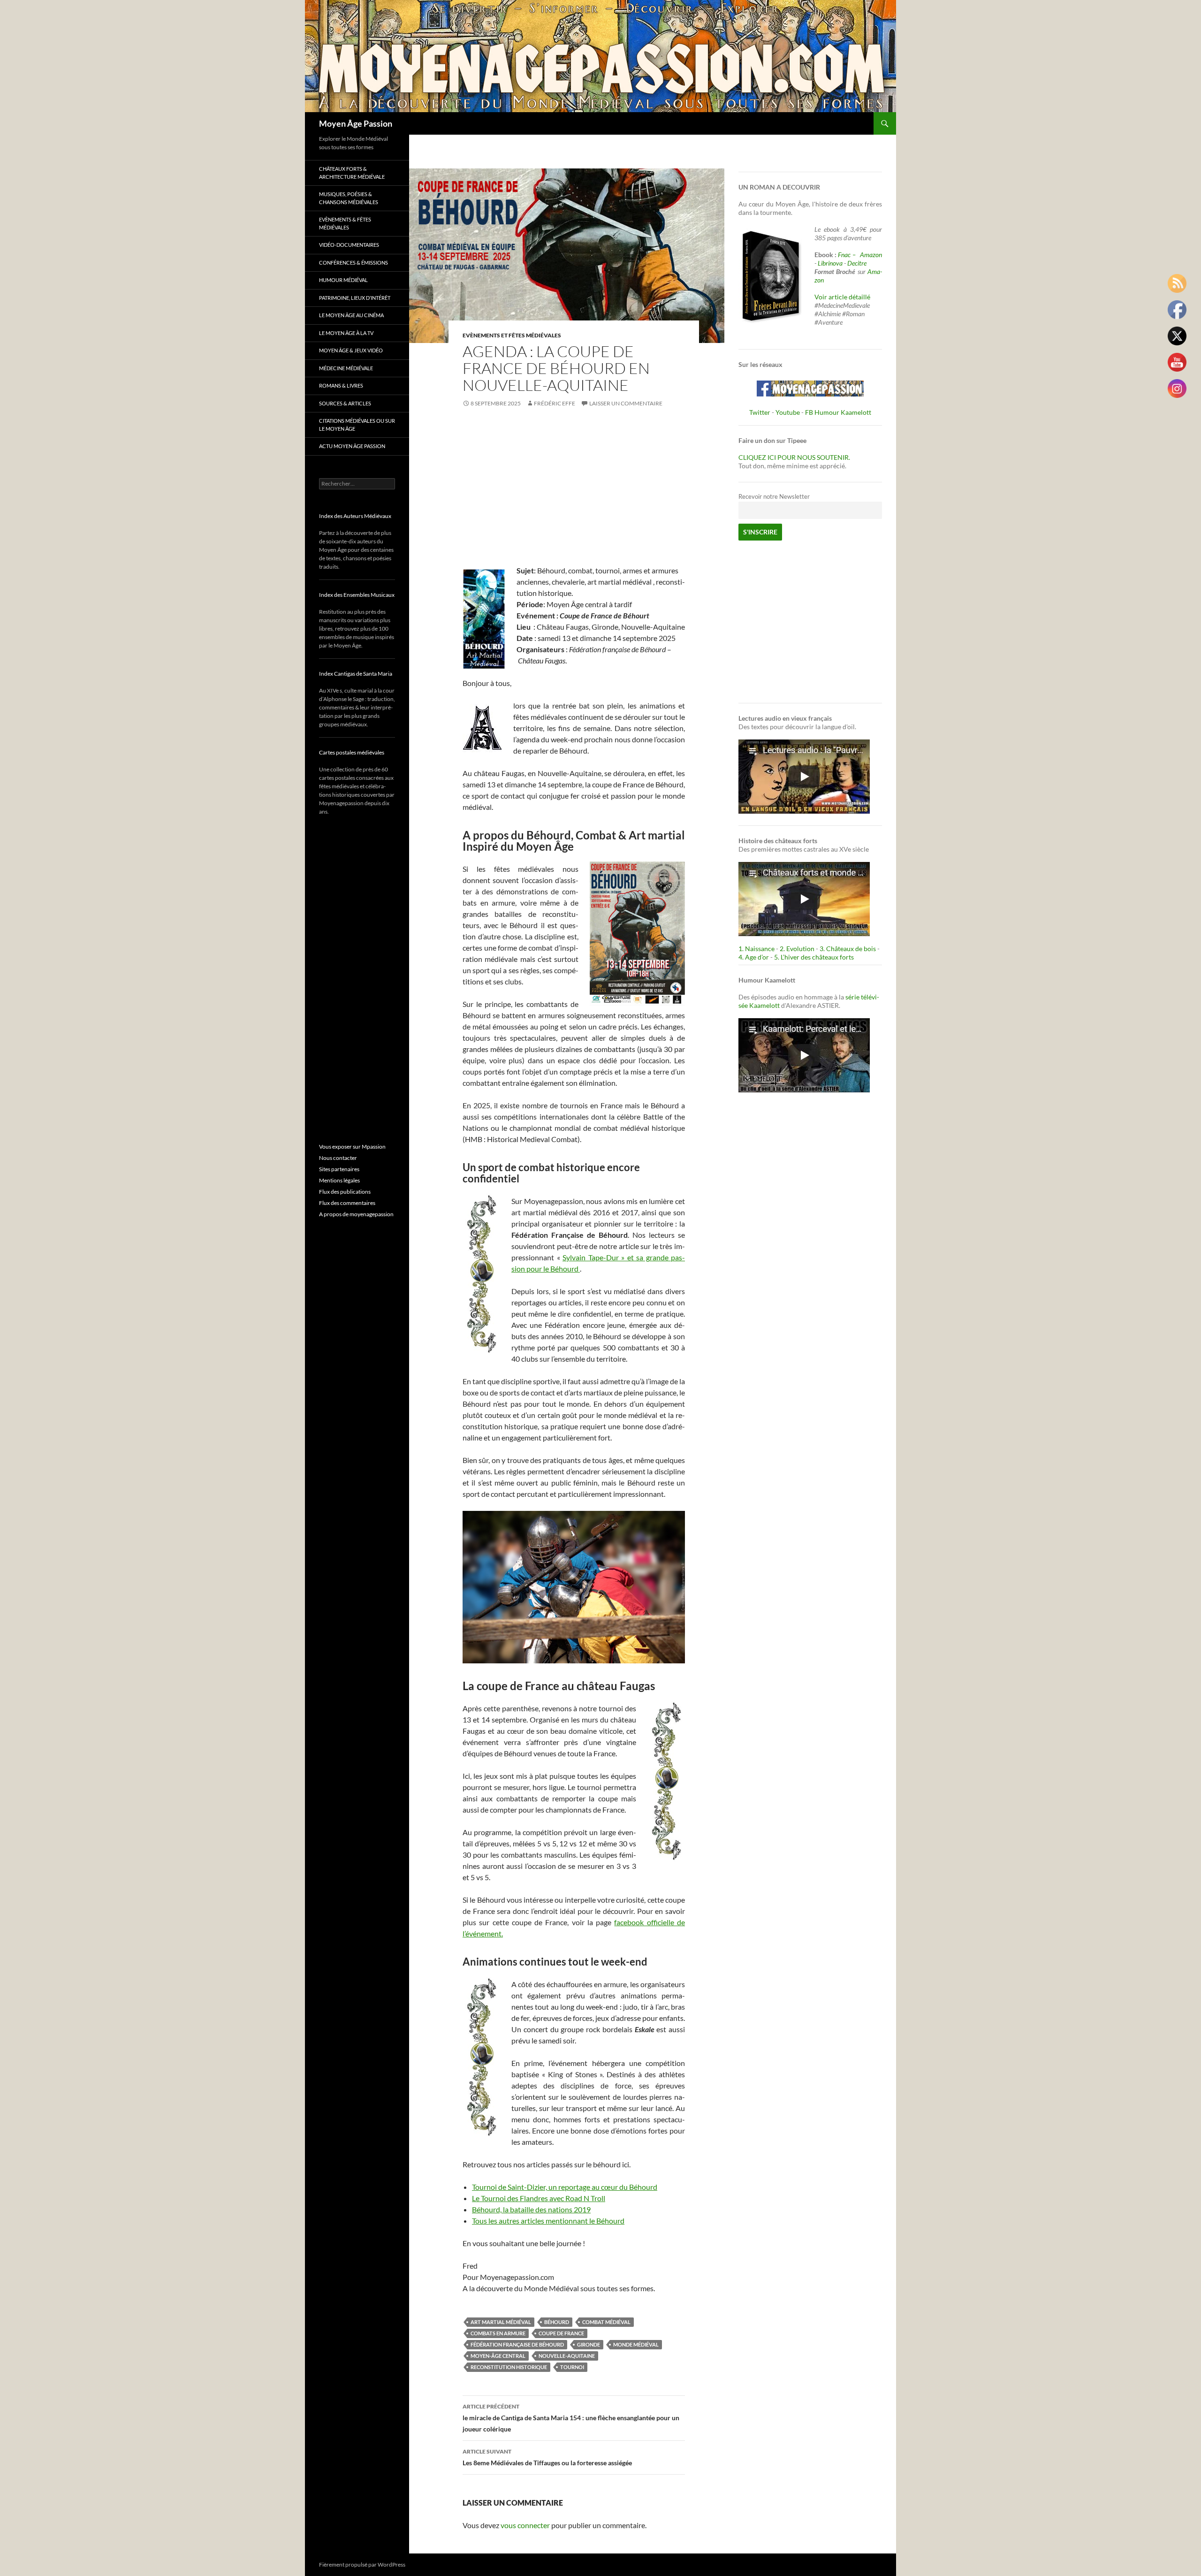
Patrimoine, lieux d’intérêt (355, 298)
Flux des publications (345, 1192)
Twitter (760, 412)
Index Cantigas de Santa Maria (356, 674)
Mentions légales (339, 1180)
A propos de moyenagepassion (356, 1214)
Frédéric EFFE (555, 403)
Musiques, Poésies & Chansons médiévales (349, 198)
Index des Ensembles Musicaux (357, 595)
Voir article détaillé (842, 297)
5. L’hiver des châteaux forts (814, 957)
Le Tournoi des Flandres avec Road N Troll (539, 2198)
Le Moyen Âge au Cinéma (351, 315)
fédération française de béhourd (517, 2344)
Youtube (788, 412)
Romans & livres (341, 385)
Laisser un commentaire (626, 403)
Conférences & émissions (353, 263)
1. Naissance (756, 949)
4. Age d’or (754, 957)
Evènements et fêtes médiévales (512, 335)
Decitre (857, 263)
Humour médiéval (343, 280)
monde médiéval (636, 2344)
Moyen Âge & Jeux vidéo (351, 350)
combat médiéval (606, 2322)
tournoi (572, 2367)
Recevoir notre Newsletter (774, 497)
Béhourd (557, 2322)
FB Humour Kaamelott (838, 412)
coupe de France (561, 2333)
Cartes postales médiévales (352, 752)
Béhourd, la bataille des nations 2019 (531, 2209)
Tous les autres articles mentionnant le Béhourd (548, 2221)
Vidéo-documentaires (349, 245)
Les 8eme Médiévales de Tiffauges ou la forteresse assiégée (547, 2457)
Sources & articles (345, 403)
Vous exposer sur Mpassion (352, 1147)
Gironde (589, 2344)
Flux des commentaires (347, 1203)
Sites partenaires (339, 1169)
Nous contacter (338, 1158)
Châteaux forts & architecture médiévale (352, 173)
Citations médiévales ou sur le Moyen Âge (357, 425)
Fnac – (848, 255)
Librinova (830, 263)
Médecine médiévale (346, 368)
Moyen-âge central (498, 2356)
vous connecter (525, 2525)
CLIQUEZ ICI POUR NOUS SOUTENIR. (794, 457)
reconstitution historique (509, 2367)
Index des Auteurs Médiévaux (355, 516)
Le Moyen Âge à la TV (346, 333)
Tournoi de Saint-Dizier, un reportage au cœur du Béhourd (565, 2187)
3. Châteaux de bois (848, 949)
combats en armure (498, 2333)
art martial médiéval (501, 2322)
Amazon (871, 255)
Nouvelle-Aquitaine (567, 2356)
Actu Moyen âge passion (352, 446)
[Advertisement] (574, 488)
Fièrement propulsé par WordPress (362, 2565)
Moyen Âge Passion (356, 123)
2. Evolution (797, 949)
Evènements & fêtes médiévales (345, 223)
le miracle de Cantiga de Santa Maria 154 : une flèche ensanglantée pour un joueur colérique (571, 2418)
